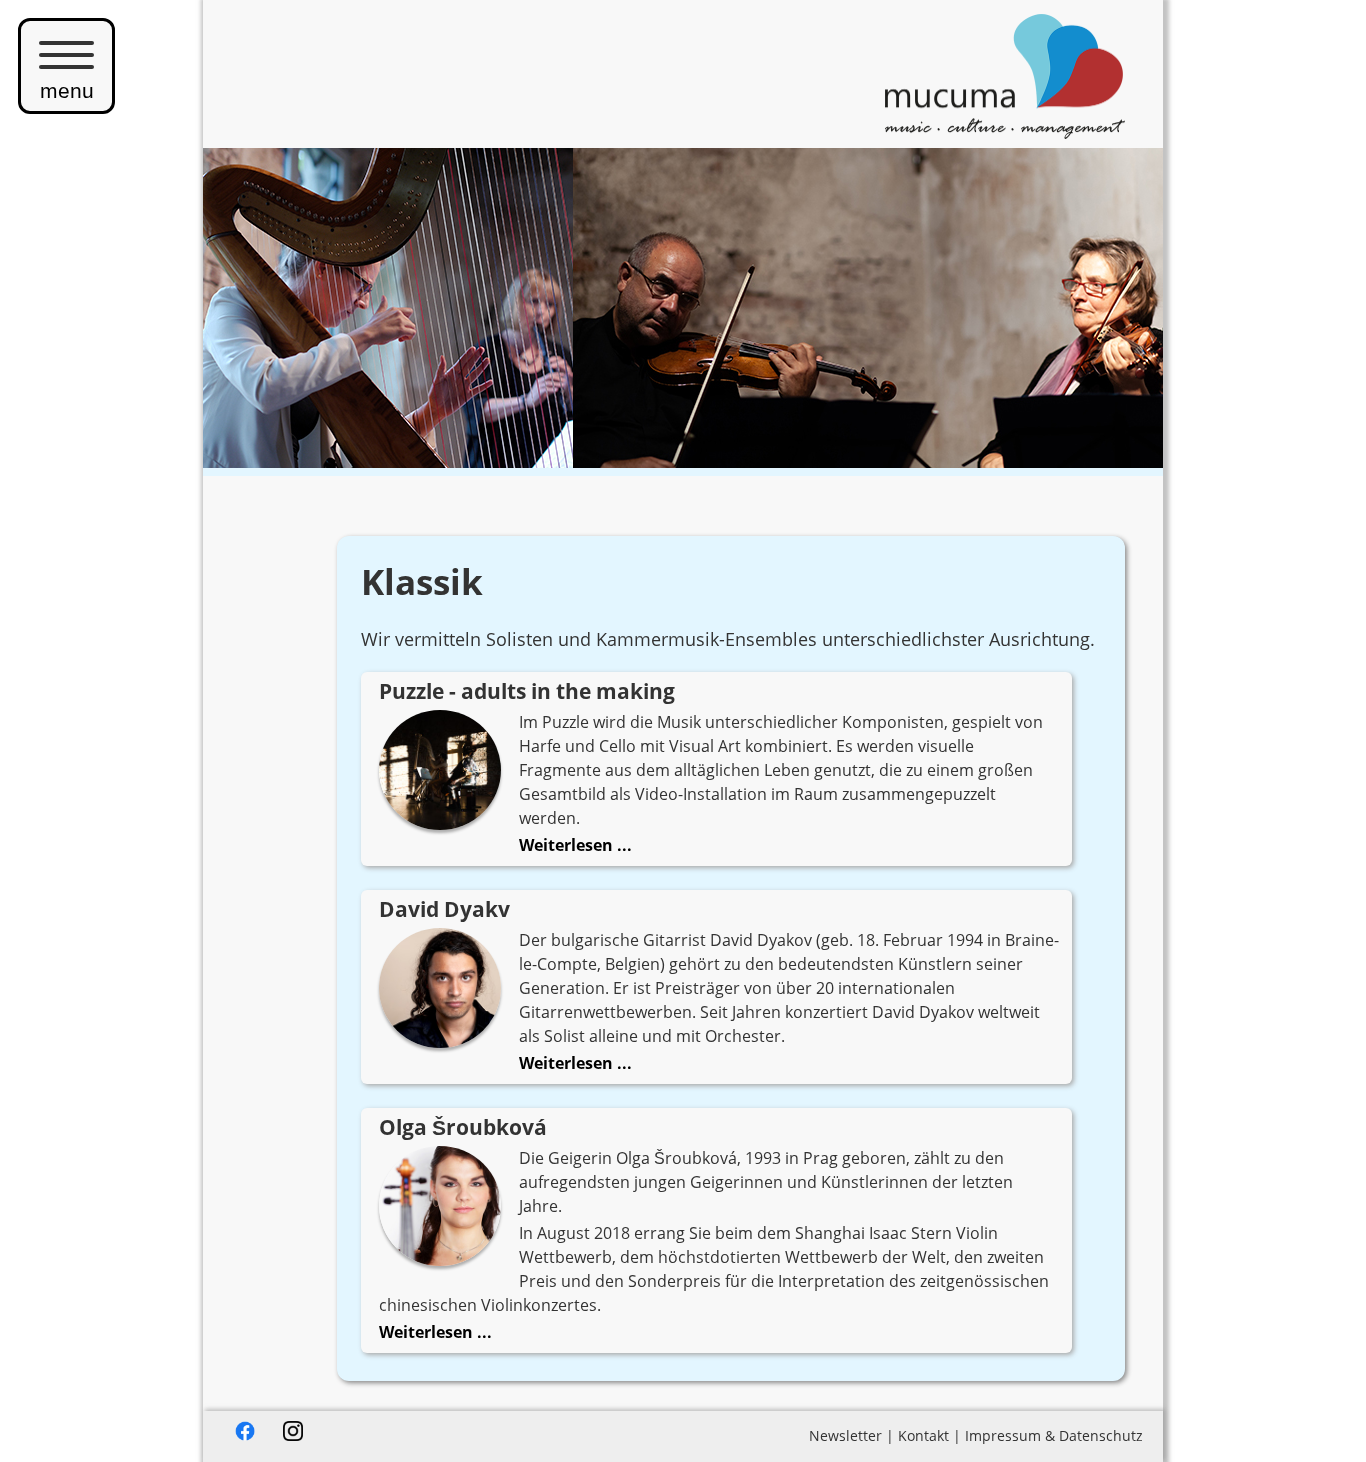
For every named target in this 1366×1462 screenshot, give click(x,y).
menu (67, 90)
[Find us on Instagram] (293, 1435)
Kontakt (923, 1435)
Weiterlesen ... (575, 845)
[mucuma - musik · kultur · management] (1005, 132)
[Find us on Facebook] (245, 1435)
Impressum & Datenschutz (1054, 1435)
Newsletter (845, 1435)
